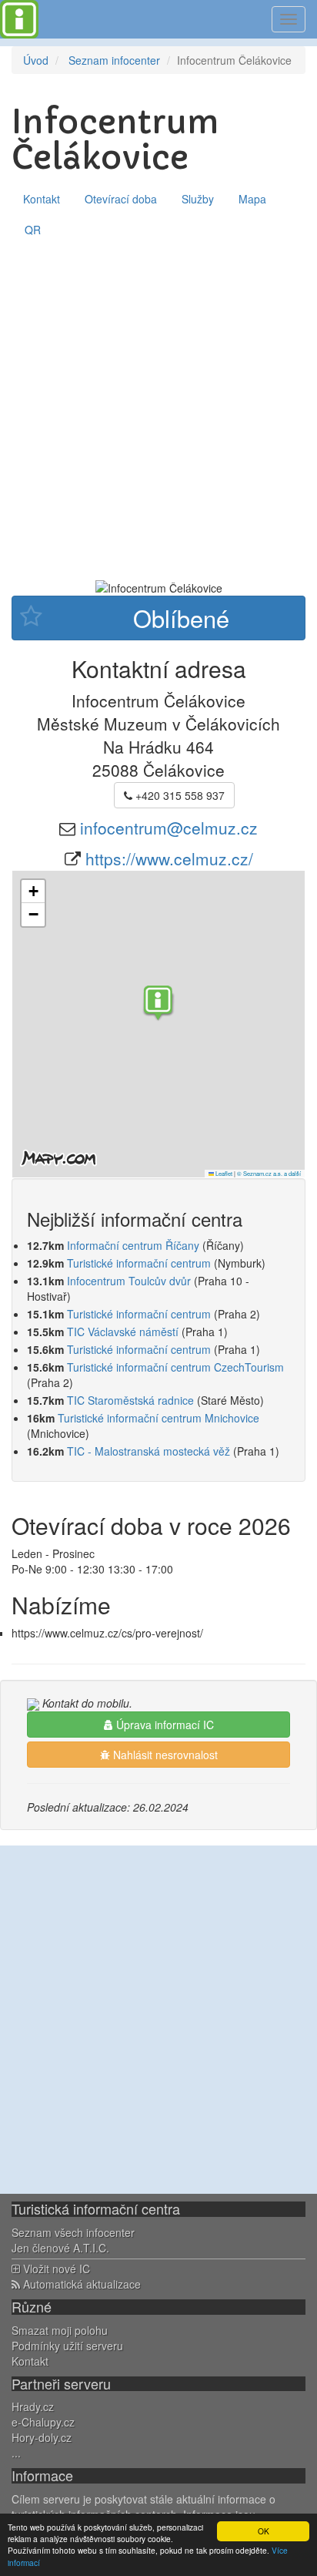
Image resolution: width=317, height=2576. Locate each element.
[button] (158, 1005)
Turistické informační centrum (139, 1263)
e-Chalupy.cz (43, 2422)
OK (264, 2531)
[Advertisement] (158, 411)
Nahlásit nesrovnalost (164, 1755)
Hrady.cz (33, 2406)
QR (33, 230)
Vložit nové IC (55, 2269)
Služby (198, 199)
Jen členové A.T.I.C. (60, 2248)
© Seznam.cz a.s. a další (269, 1173)
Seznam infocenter (114, 60)
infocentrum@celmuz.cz (169, 828)
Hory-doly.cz (42, 2437)
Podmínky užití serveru (67, 2346)
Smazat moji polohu (60, 2330)
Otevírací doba (121, 199)
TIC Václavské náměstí (123, 1332)
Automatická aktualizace (80, 2284)
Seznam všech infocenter (73, 2232)
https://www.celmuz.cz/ (169, 858)
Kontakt (42, 199)
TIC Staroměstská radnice (130, 1400)
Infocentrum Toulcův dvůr (129, 1281)
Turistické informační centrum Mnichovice (158, 1418)
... (16, 2453)
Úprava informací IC (164, 1725)
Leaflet (223, 1173)
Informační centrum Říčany (133, 1245)
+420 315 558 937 (179, 795)
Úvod (36, 60)
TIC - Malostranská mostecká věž (148, 1451)
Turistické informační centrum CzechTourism (175, 1367)
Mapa (252, 199)
